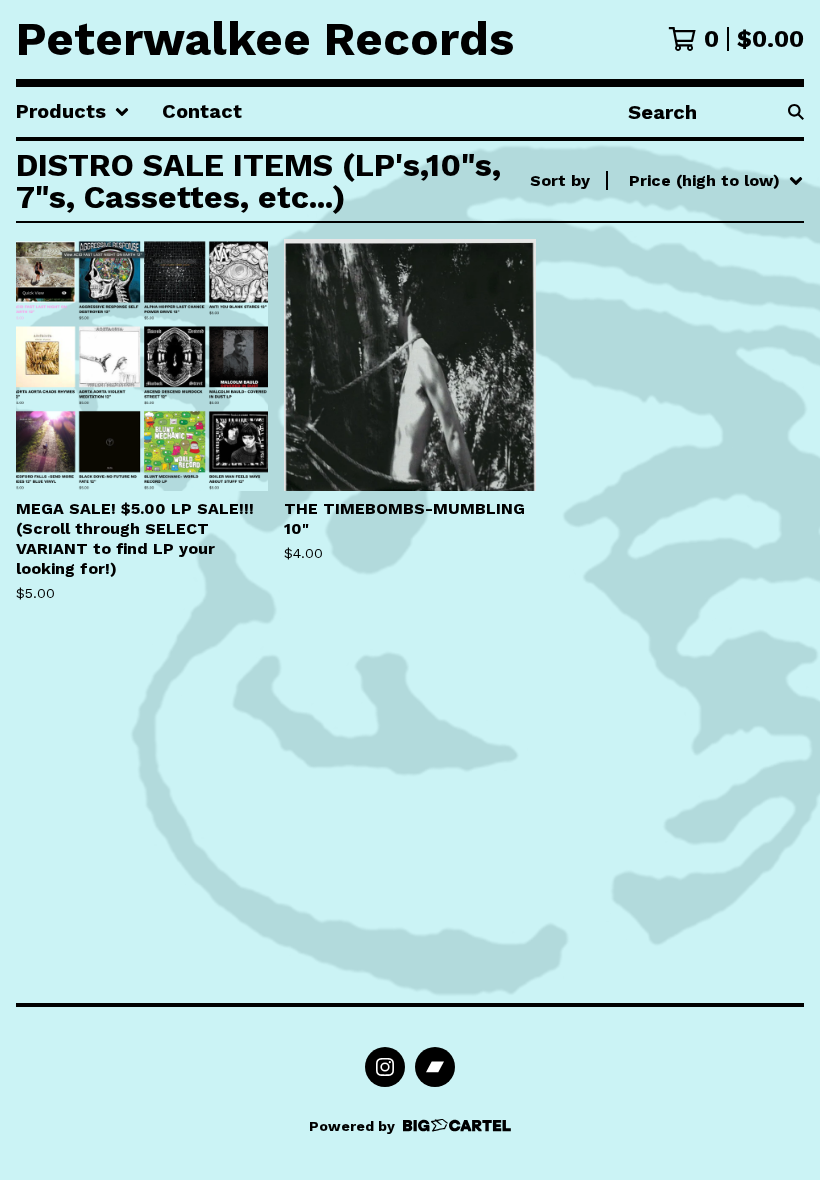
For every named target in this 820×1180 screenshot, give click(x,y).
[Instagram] (385, 1067)
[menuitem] (73, 112)
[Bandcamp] (435, 1067)
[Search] (796, 112)
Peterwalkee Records (265, 39)
